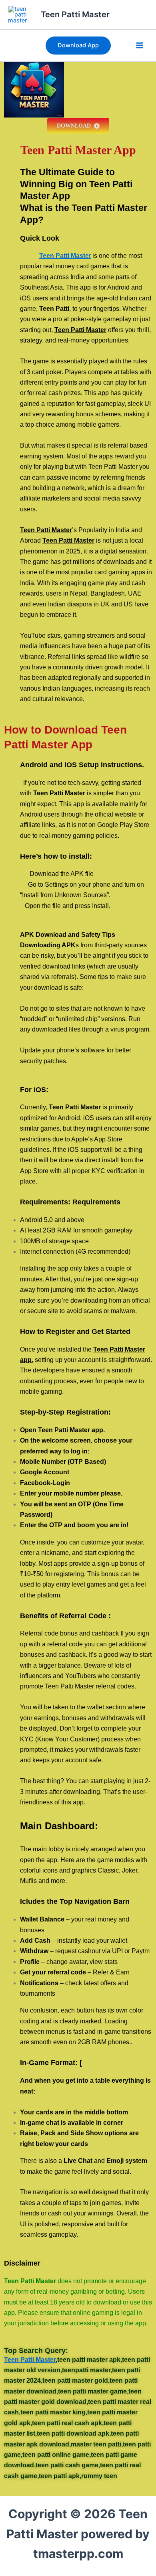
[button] (78, 46)
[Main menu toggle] (140, 46)
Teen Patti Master (75, 14)
